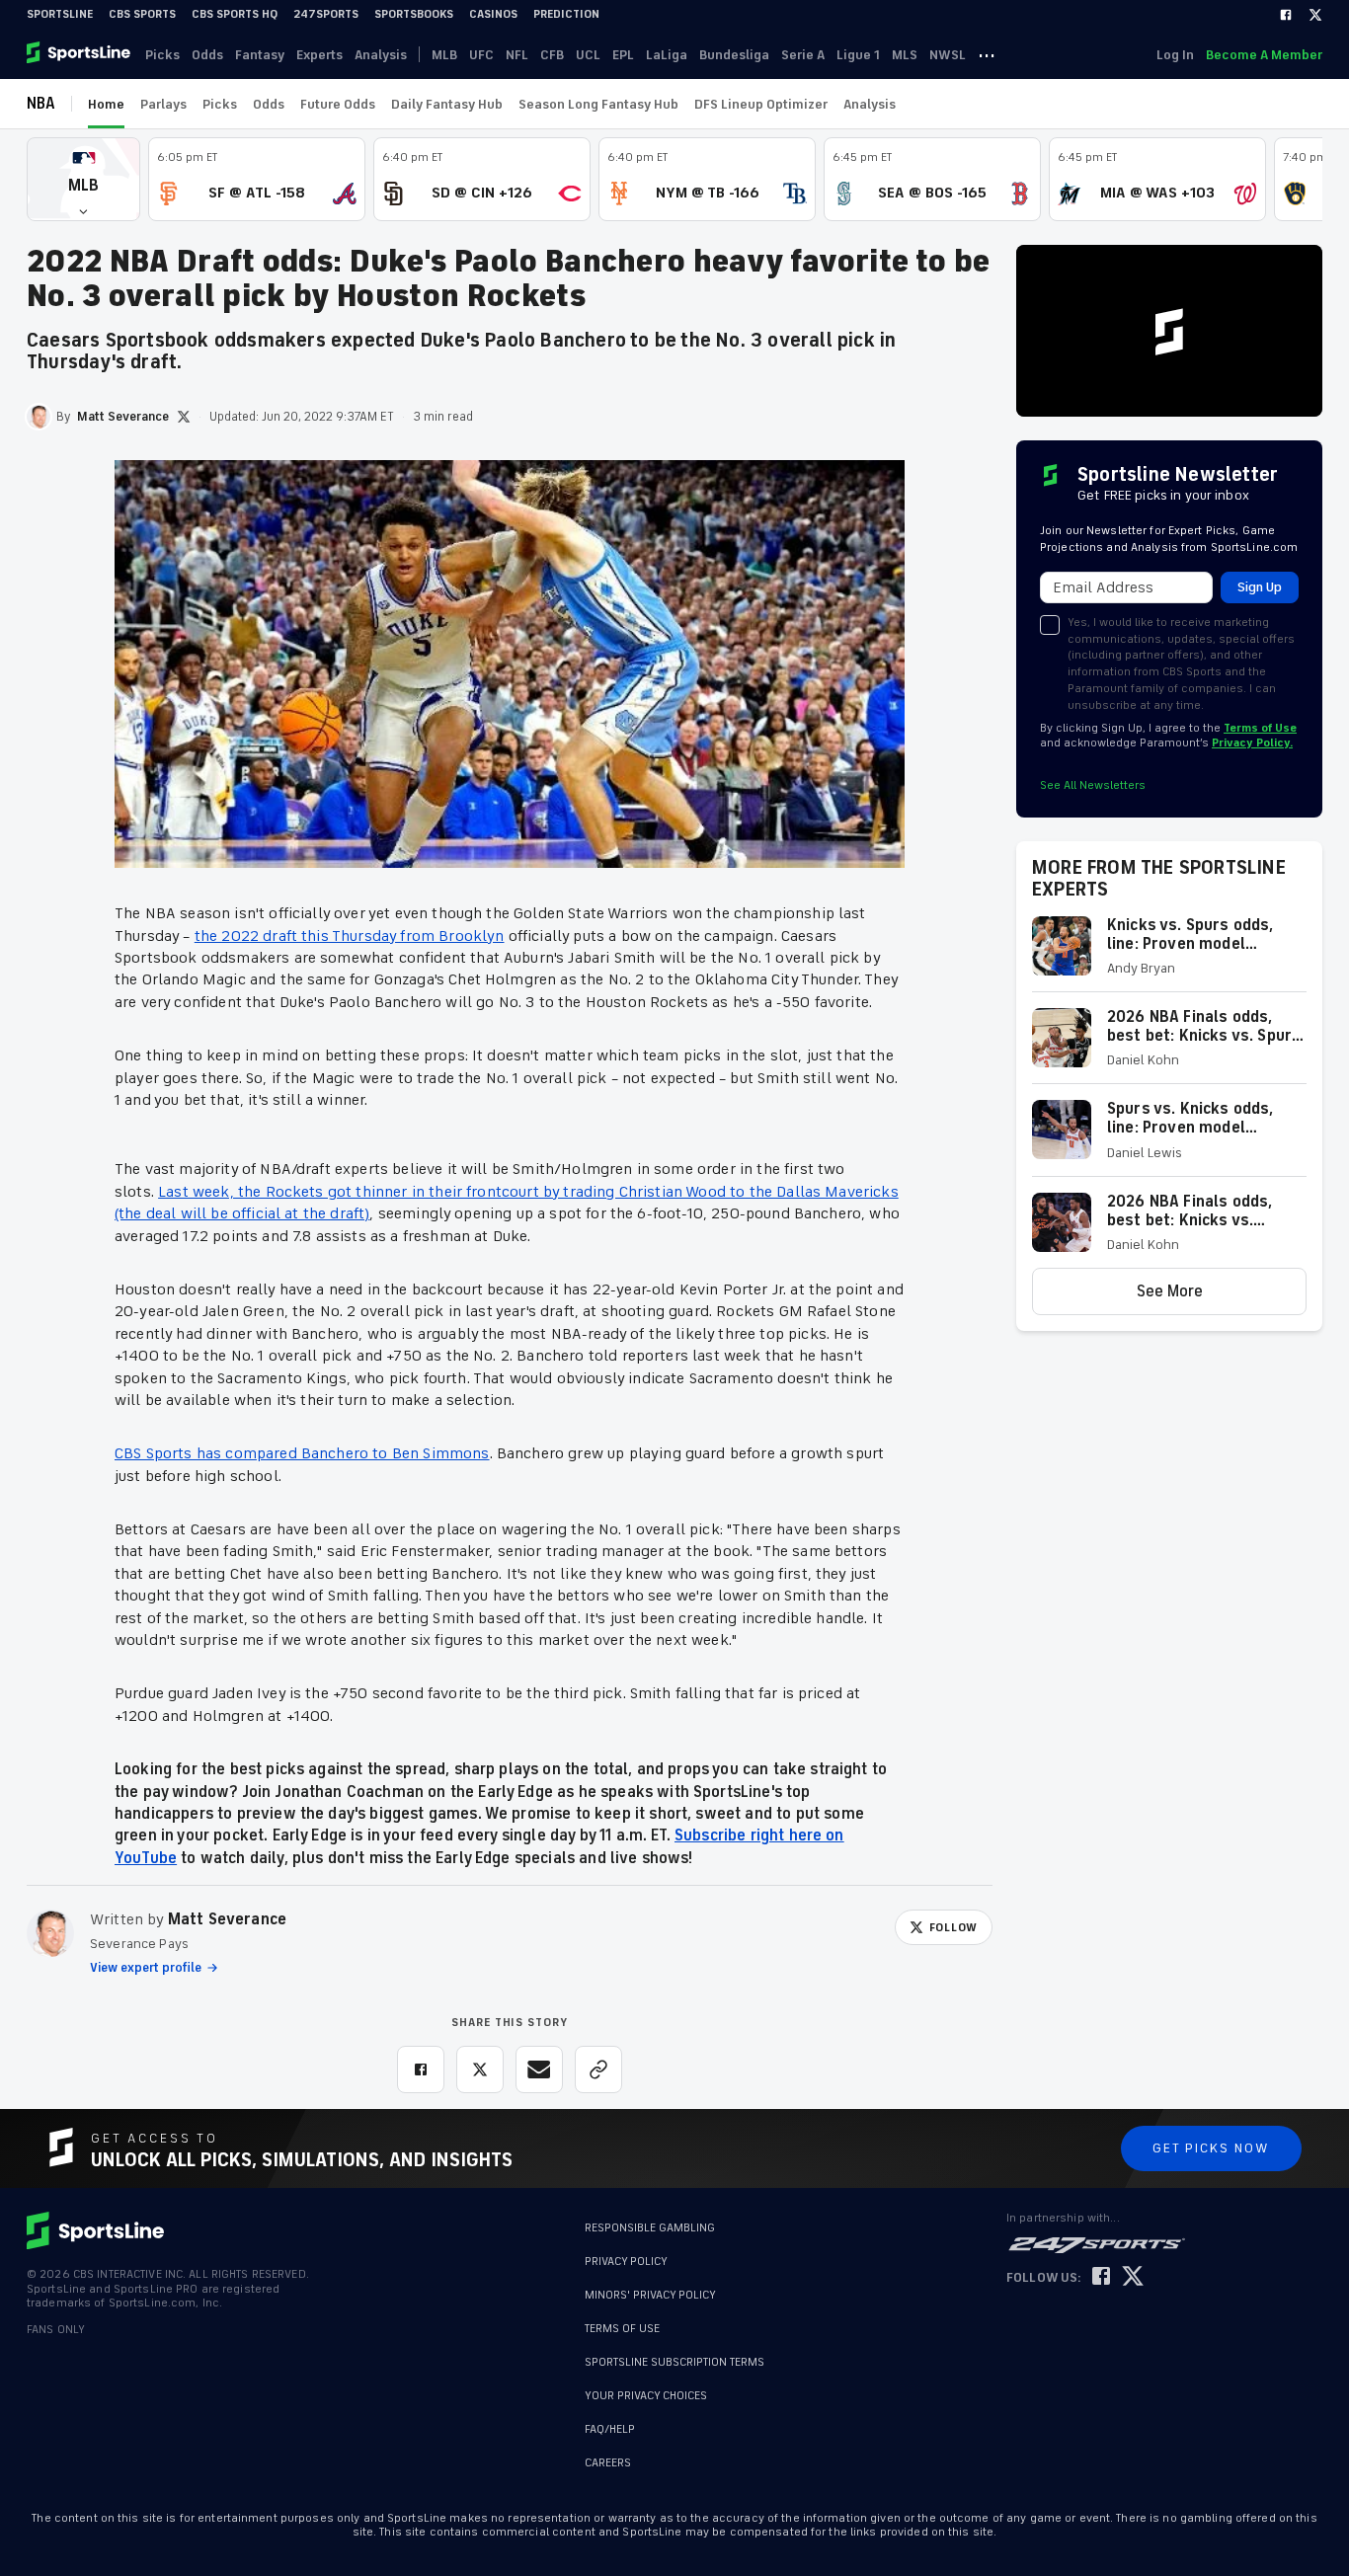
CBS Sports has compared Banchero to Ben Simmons (302, 1453)
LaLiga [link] (667, 55)
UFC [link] (481, 55)
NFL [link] (517, 55)
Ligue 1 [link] (858, 55)
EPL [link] (623, 55)
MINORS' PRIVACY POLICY (650, 2295)
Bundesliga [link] (734, 55)
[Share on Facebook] (421, 2069)
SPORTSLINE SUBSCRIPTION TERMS (674, 2362)
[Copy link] (598, 2069)
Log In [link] (1175, 55)
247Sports (326, 14)
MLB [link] (444, 55)
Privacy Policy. (1252, 743)
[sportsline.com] (80, 54)
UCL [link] (588, 55)
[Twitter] (1315, 15)
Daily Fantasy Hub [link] (447, 104)
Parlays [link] (163, 104)
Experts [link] (319, 55)
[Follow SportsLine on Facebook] (1101, 2277)
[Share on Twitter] (480, 2069)
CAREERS (608, 2463)
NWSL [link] (948, 55)
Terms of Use (1260, 728)
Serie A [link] (803, 55)
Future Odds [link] (338, 104)
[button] (83, 179)
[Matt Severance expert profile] (50, 1933)
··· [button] (987, 54)
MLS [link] (905, 55)
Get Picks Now (1211, 2148)
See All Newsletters (1093, 785)
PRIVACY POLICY (626, 2262)
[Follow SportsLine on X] (1133, 2277)
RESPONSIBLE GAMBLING (650, 2228)
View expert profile (146, 1968)
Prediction (566, 14)
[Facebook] (1286, 15)
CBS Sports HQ (235, 14)
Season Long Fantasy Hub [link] (598, 104)
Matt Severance (227, 1919)
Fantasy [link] (260, 55)
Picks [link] (162, 55)
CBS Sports (142, 14)
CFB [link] (552, 55)
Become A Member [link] (1264, 55)
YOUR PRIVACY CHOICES (646, 2396)
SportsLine (60, 14)
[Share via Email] (539, 2069)
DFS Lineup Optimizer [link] (761, 104)
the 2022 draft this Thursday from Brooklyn (350, 936)
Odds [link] (207, 55)
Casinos (493, 14)
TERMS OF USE (622, 2329)
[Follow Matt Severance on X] (184, 417)
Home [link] (106, 104)
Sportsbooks (414, 14)
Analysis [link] (381, 55)
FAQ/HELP (610, 2429)
